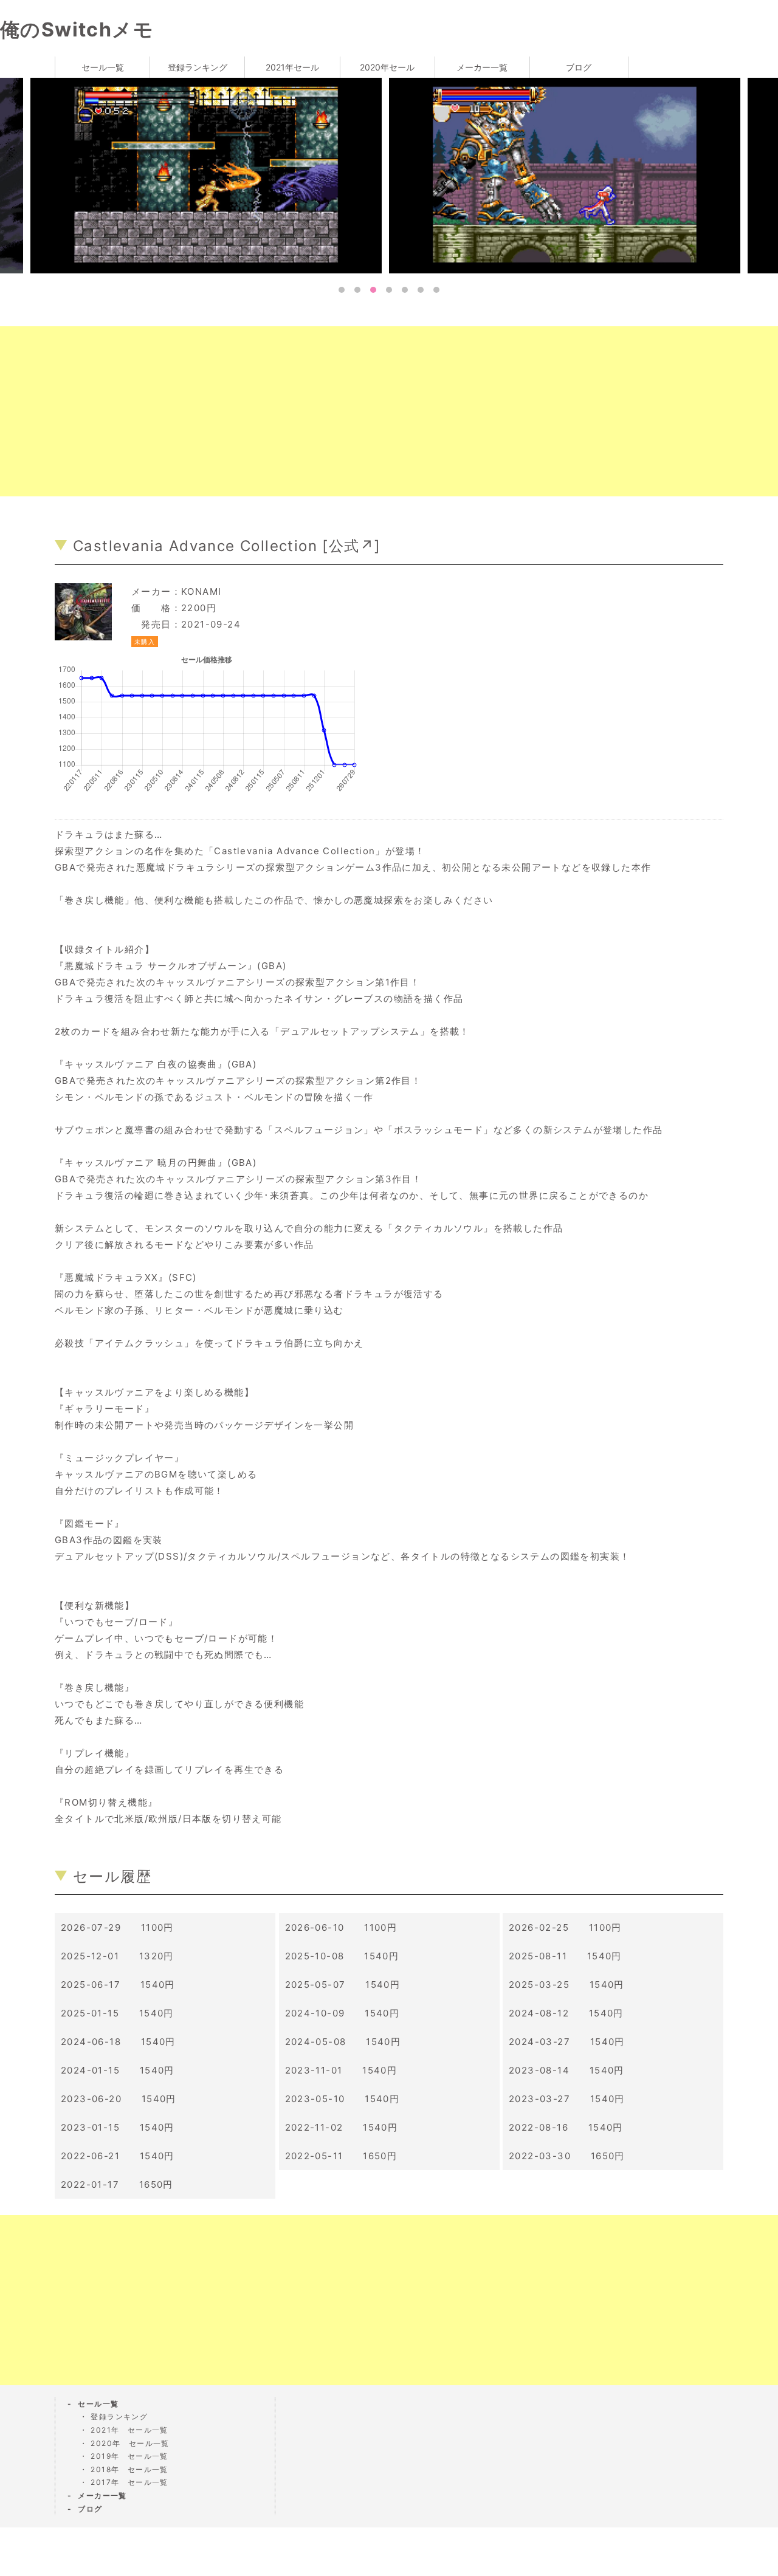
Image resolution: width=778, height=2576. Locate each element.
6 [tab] (421, 290)
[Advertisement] (365, 411)
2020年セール (387, 67)
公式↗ (352, 546)
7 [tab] (436, 290)
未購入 (145, 642)
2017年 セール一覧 (129, 2482)
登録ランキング (198, 67)
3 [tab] (373, 290)
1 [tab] (342, 290)
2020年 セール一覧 (130, 2443)
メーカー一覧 (482, 67)
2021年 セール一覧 (129, 2430)
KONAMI (201, 591)
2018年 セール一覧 (129, 2469)
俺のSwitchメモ (77, 29)
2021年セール (292, 67)
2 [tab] (357, 290)
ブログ (579, 67)
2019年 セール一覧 (129, 2456)
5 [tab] (405, 290)
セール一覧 (103, 67)
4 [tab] (389, 290)
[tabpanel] (568, 175)
